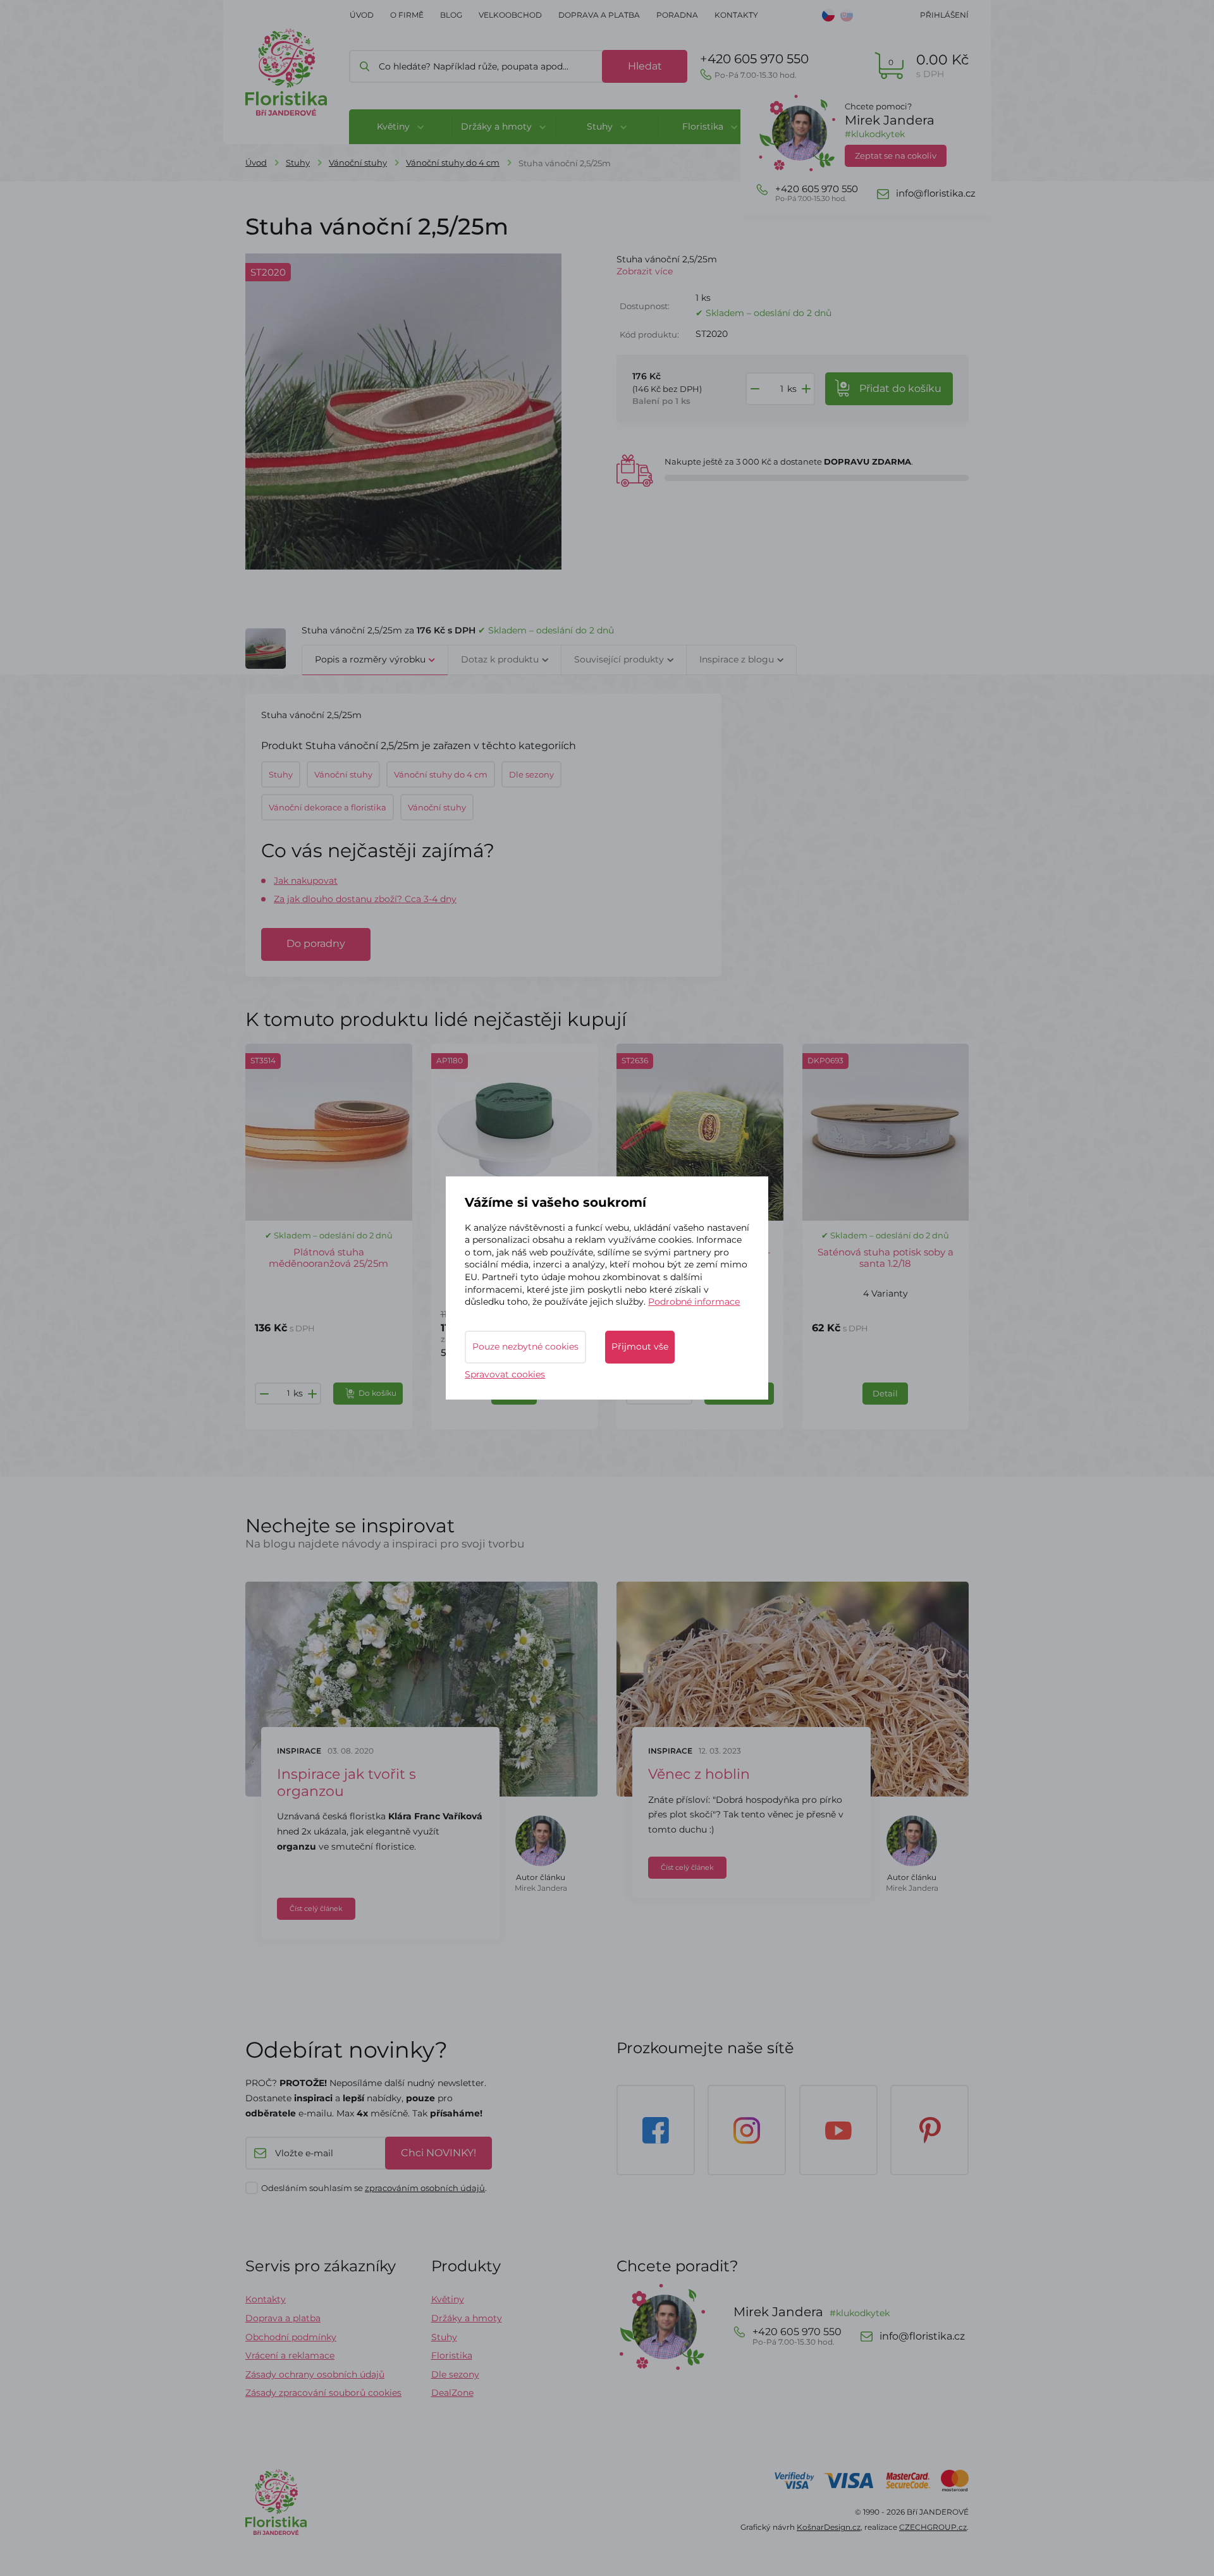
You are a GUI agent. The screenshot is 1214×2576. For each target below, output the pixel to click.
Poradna (677, 15)
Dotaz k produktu (500, 659)
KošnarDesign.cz (829, 2527)
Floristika (452, 2355)
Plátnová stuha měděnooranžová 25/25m (328, 1258)
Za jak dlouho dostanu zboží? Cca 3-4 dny (365, 899)
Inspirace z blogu (737, 659)
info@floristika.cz (936, 193)
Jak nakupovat (306, 881)
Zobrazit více (645, 271)
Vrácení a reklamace (290, 2355)
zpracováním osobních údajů (425, 2188)
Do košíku (377, 1393)
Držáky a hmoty (467, 2318)
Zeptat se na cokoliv (896, 156)
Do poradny (316, 943)
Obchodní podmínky (291, 2337)
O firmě (407, 15)
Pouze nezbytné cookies (525, 1346)
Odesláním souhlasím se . (374, 2188)
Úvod (362, 15)
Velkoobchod (510, 15)
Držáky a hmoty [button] (498, 126)
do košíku (900, 388)
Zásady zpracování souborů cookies (323, 2393)
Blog (451, 15)
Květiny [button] (395, 126)
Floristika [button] (704, 126)
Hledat (645, 66)
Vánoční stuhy (358, 162)
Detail (885, 1393)
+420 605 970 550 (754, 65)
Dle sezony (455, 2374)
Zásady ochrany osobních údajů (315, 2374)
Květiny (448, 2299)
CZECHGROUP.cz (933, 2527)
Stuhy (298, 162)
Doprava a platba (599, 15)
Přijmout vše (640, 1346)
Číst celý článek (316, 1908)
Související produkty (619, 659)
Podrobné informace (694, 1302)
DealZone (452, 2393)
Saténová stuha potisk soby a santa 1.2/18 (886, 1258)
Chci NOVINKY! (438, 2153)
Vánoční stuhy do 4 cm (453, 162)
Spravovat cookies (505, 1374)
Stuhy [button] (601, 126)
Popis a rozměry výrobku (370, 659)
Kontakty (736, 15)
